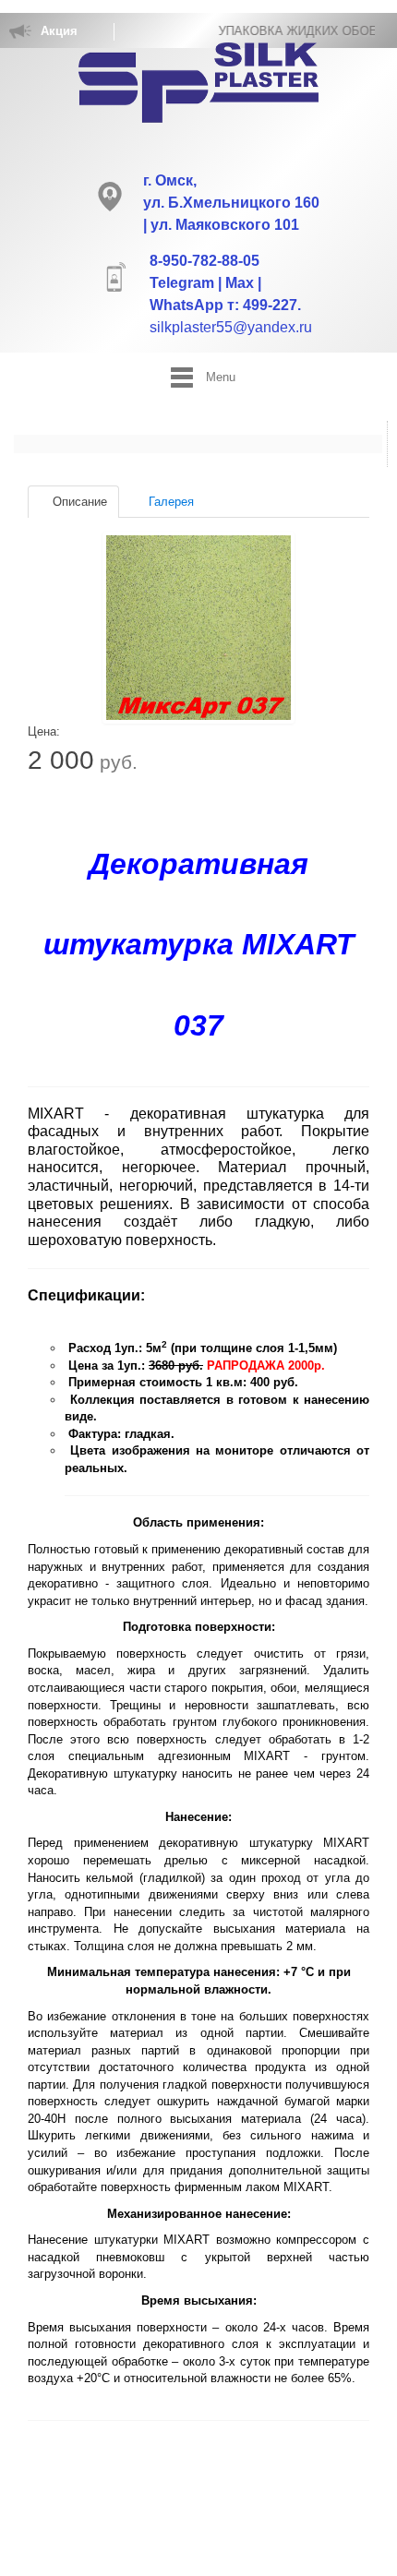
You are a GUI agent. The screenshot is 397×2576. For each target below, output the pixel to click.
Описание (78, 502)
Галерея (169, 502)
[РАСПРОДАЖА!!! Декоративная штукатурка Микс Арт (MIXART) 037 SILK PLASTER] (198, 628)
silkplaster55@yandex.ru (231, 327)
